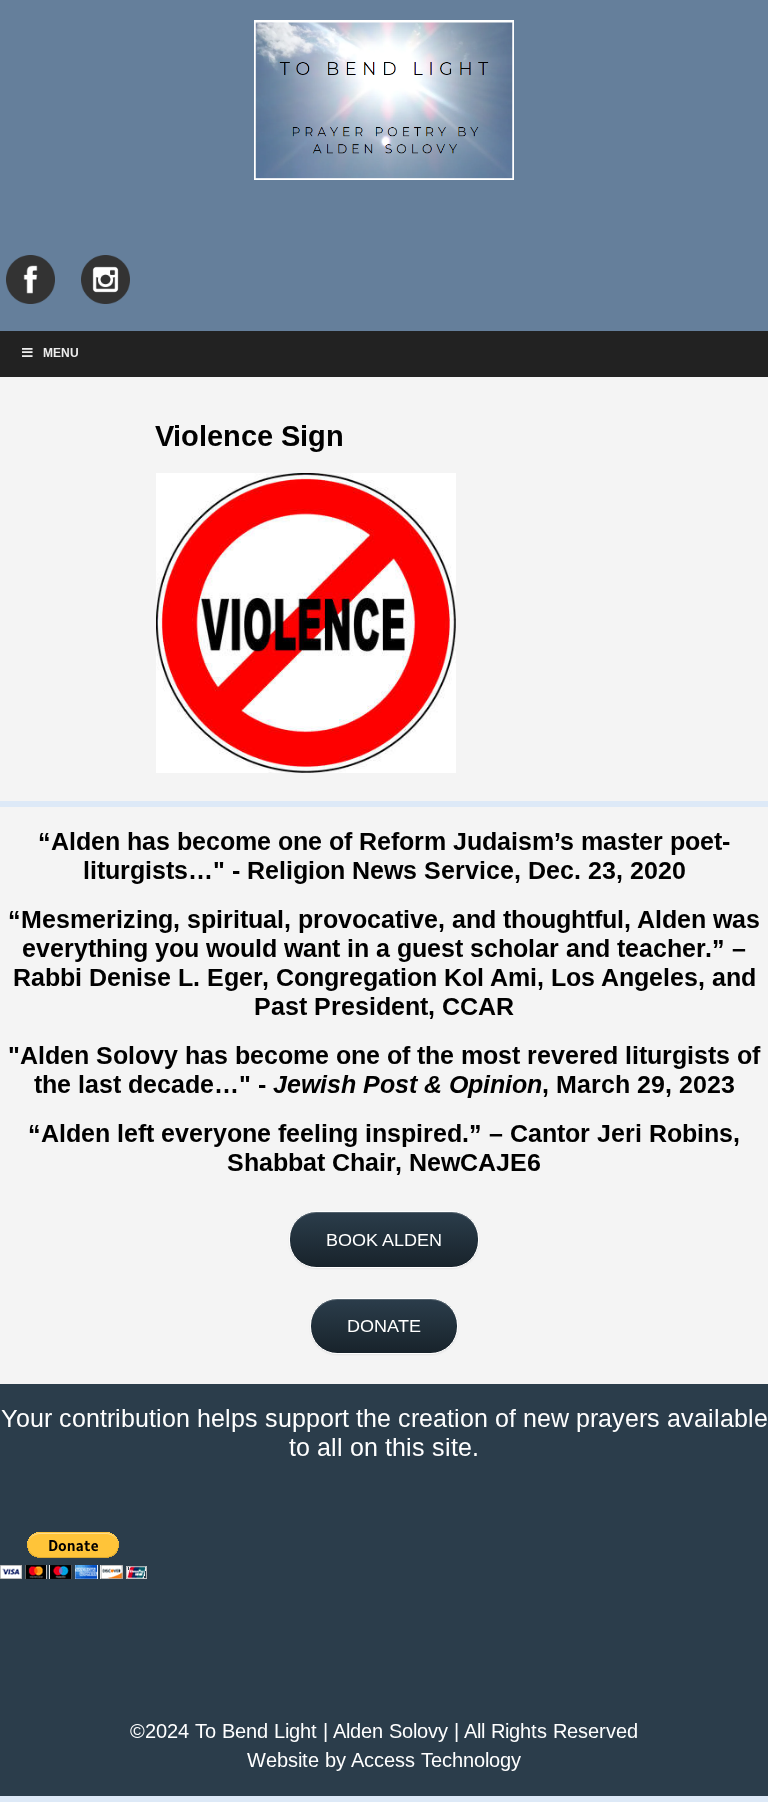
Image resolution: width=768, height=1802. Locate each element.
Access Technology (436, 1760)
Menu (61, 353)
